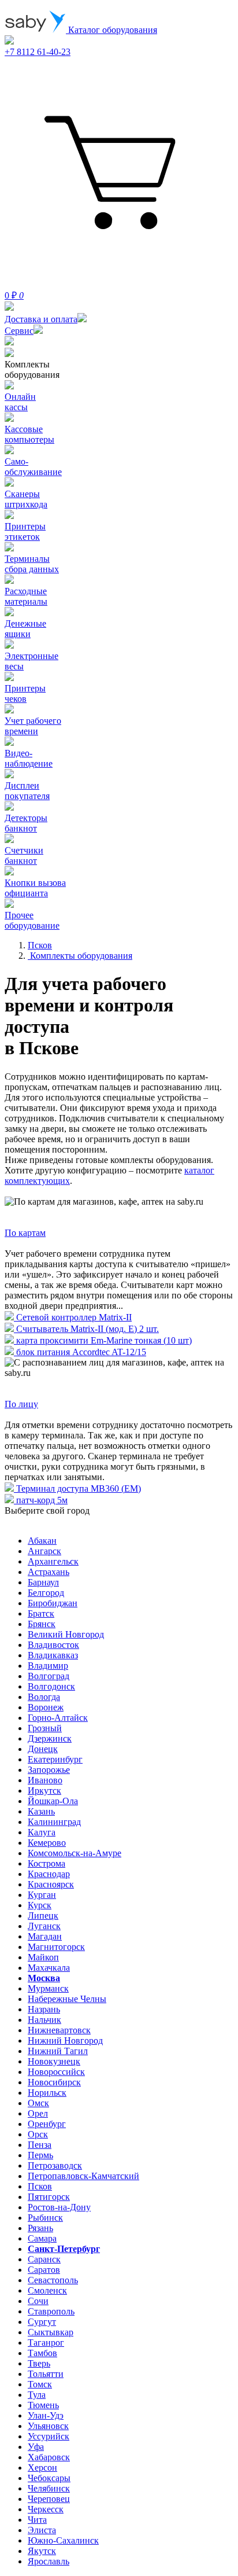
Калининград (54, 1822)
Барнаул (43, 1582)
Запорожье (49, 1770)
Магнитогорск (56, 1947)
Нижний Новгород (65, 2040)
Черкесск (46, 2509)
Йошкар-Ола (53, 1801)
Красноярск (51, 1884)
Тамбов (42, 2353)
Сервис (19, 331)
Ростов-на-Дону (59, 2207)
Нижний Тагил (58, 2051)
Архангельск (53, 1561)
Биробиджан (53, 1603)
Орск (38, 2134)
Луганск (44, 1926)
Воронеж (46, 1707)
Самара (42, 2238)
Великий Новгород (66, 1634)
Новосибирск (54, 2082)
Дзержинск (50, 1738)
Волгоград (49, 1676)
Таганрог (46, 2343)
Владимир (48, 1666)
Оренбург (47, 2124)
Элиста (42, 2530)
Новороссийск (56, 2072)
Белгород (46, 1593)
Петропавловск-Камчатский (83, 2176)
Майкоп (43, 1957)
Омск (38, 2103)
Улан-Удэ (46, 2415)
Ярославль (49, 2561)
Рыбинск (45, 2218)
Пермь (40, 2155)
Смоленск (47, 2290)
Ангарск (44, 1551)
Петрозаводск (55, 2165)
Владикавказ (53, 1655)
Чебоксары (49, 2478)
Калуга (42, 1832)
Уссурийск (49, 2436)
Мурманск (48, 1988)
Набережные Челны (67, 1999)
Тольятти (46, 2374)
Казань (41, 1811)
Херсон (42, 2468)
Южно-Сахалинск (63, 2540)
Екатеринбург (55, 1759)
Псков (40, 2186)
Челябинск (49, 2488)
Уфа (36, 2447)
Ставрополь (51, 2311)
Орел (38, 2113)
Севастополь (53, 2280)
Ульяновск (48, 2426)
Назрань (44, 2009)
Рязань (40, 2228)
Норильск (47, 2093)
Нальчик (44, 2020)
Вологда (44, 1697)
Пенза (40, 2145)
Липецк (43, 1916)
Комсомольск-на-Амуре (75, 1853)
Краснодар (49, 1874)
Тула (37, 2395)
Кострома (47, 1863)
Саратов (44, 2270)
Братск (41, 1613)
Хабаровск (49, 2457)
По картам (25, 1233)
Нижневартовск (59, 2030)
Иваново (45, 1780)
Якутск (42, 2551)
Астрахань (49, 1572)
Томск (40, 2384)
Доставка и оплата (41, 319)
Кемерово (47, 1843)
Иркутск (44, 1791)
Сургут (42, 2322)
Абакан (42, 1541)
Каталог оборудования (111, 30)
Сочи (38, 2301)
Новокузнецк (54, 2061)
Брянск (42, 1624)
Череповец (49, 2499)
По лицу (21, 1404)
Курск (40, 1905)
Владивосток (53, 1645)
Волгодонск (51, 1686)
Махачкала (49, 1968)
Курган (42, 1895)
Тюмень (43, 2405)
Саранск (44, 2259)
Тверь (39, 2363)
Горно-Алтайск (58, 1718)
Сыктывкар (51, 2332)
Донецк (43, 1749)
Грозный (45, 1728)
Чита (37, 2520)
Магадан (45, 1936)
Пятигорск (49, 2197)
